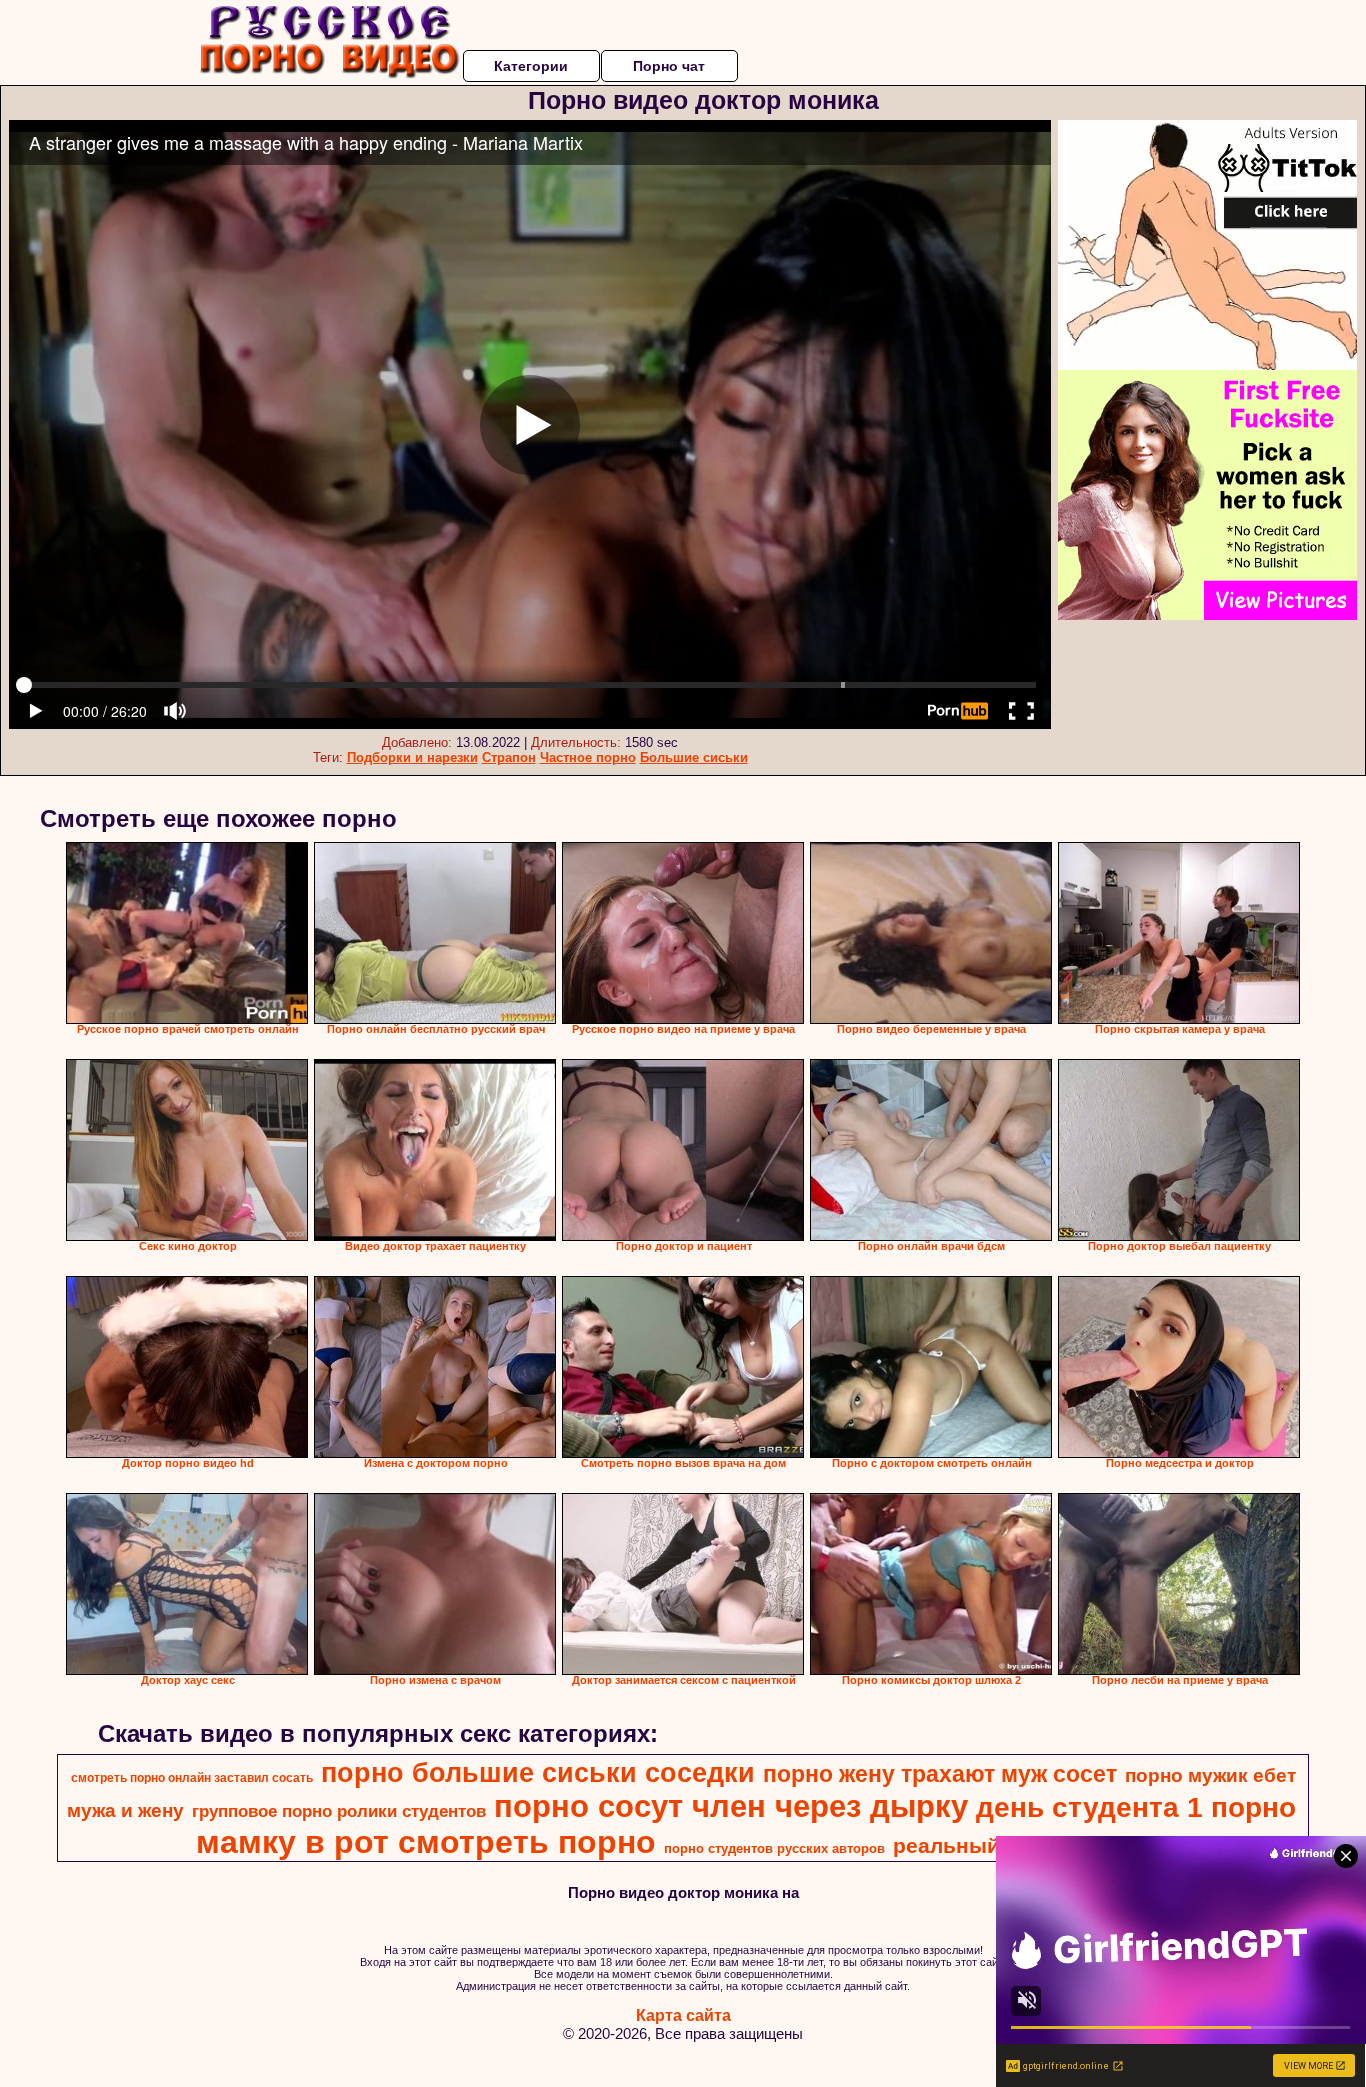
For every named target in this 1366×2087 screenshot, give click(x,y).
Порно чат (669, 66)
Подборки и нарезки (412, 757)
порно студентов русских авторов (774, 1848)
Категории (531, 66)
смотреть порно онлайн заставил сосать (192, 1778)
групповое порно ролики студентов (339, 1811)
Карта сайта (683, 2015)
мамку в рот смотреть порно (426, 1842)
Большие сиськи (694, 757)
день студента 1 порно (1136, 1807)
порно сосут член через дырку (731, 1806)
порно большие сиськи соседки (538, 1773)
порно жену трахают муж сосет (940, 1774)
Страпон (509, 757)
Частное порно (588, 757)
